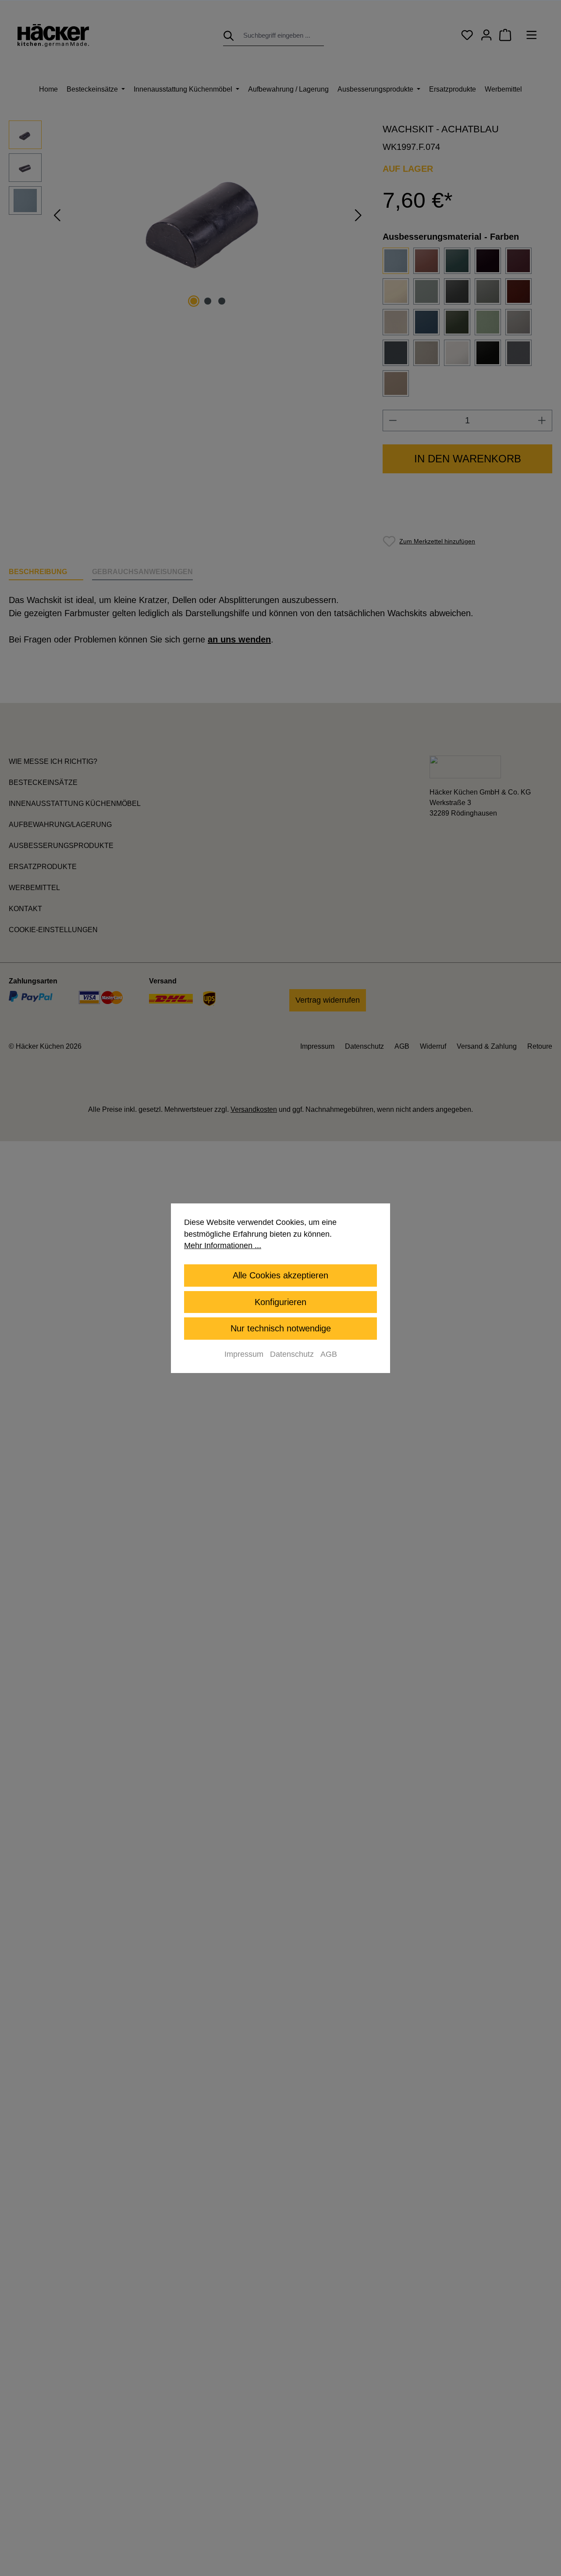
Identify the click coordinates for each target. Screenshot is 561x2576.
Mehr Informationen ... (223, 1245)
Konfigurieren (280, 1302)
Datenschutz (292, 1354)
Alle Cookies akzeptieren (280, 1275)
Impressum (244, 1354)
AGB (329, 1354)
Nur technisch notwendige (281, 1328)
